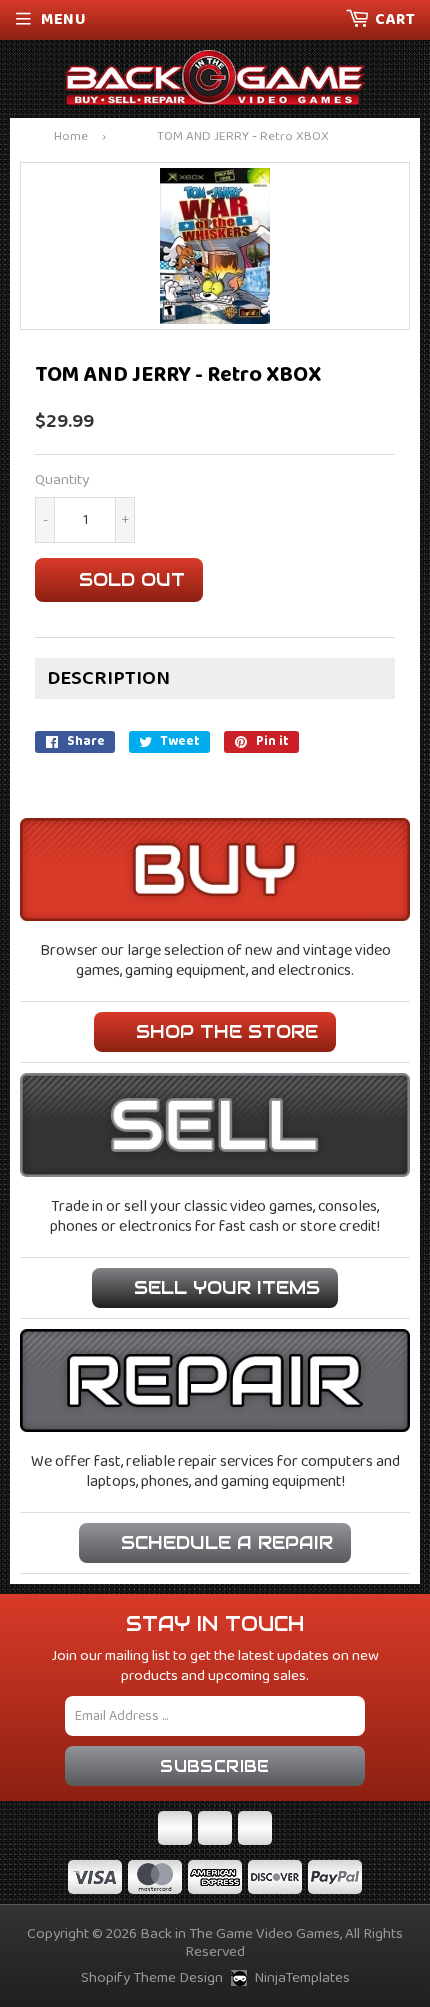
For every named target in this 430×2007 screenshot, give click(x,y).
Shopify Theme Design (152, 1978)
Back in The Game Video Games (240, 1934)
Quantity (62, 480)
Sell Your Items (227, 1287)
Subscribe (215, 1766)
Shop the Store (227, 1031)
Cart (395, 19)
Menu (63, 19)
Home (71, 137)
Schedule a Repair (227, 1542)
